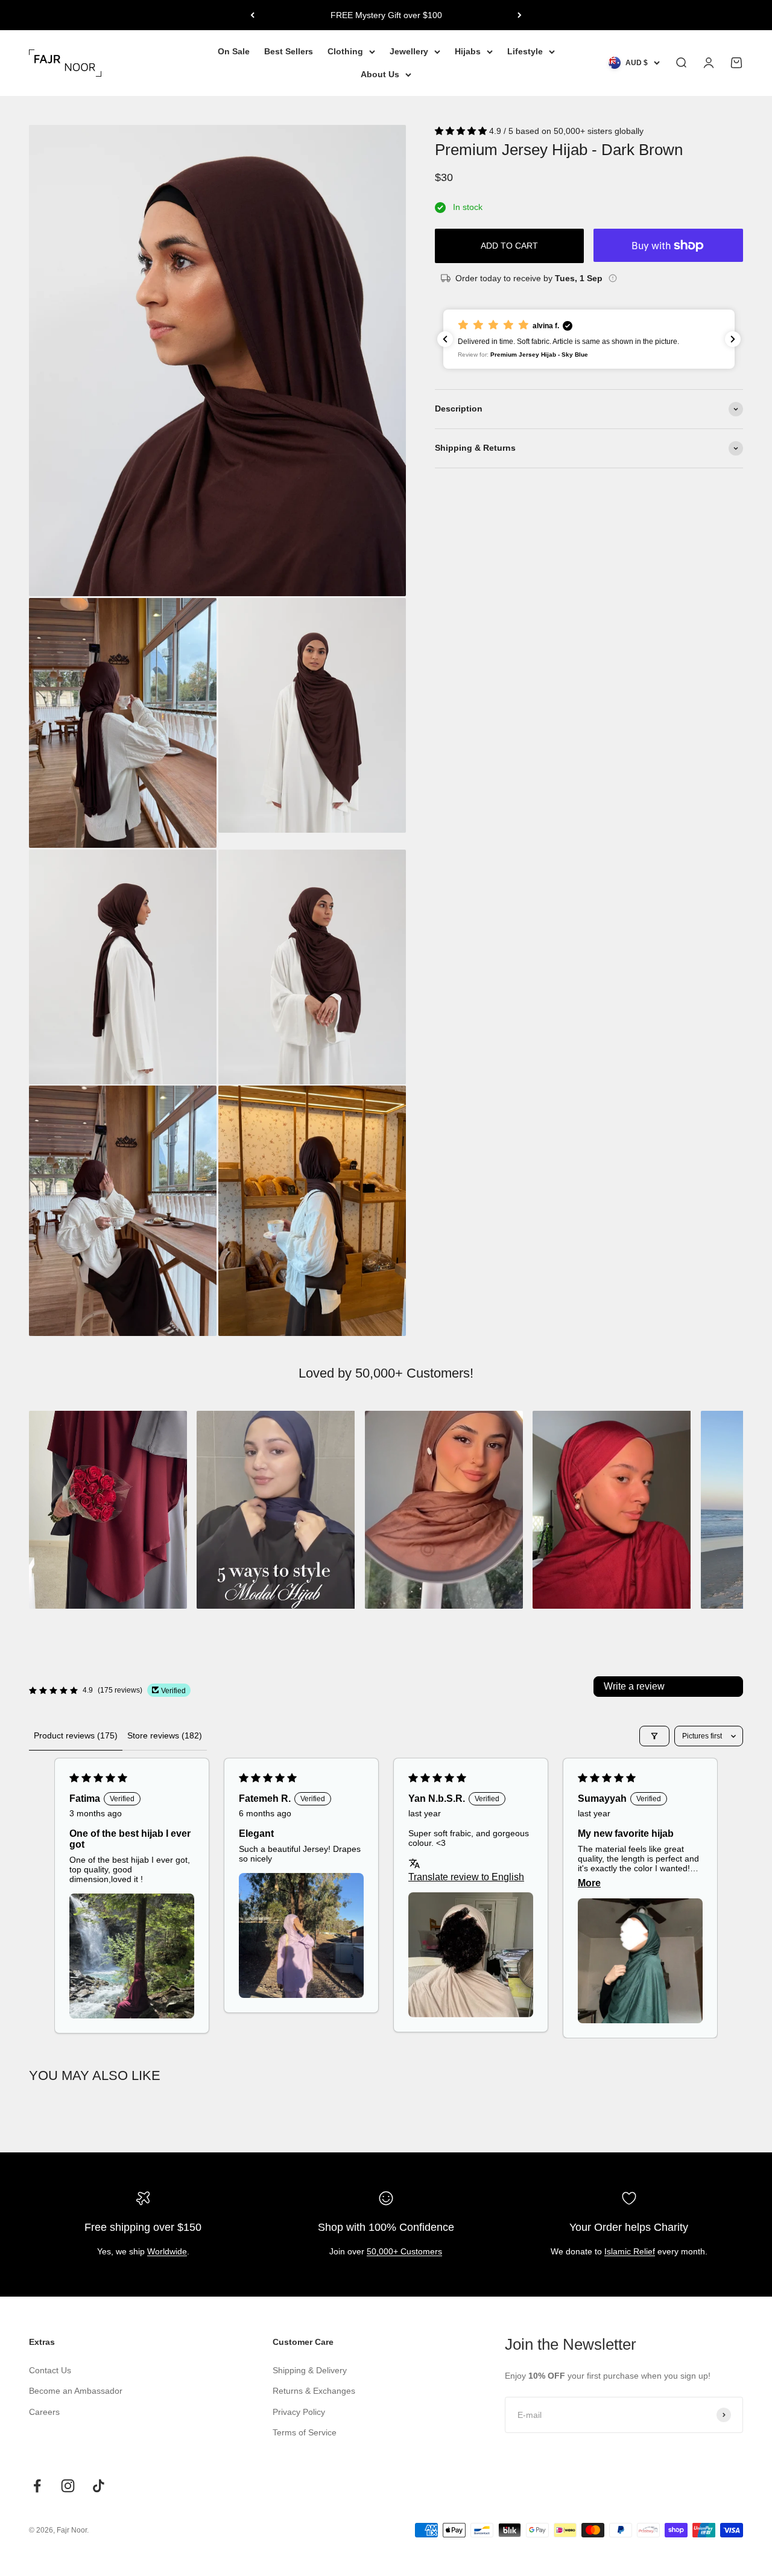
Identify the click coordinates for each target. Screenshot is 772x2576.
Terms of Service (305, 2432)
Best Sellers (289, 51)
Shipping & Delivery (310, 2370)
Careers (44, 2412)
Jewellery (409, 51)
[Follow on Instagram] (68, 2486)
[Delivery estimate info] (613, 278)
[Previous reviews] (445, 339)
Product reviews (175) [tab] (76, 1735)
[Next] (520, 15)
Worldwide (167, 2251)
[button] (462, 131)
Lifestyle (525, 51)
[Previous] (252, 15)
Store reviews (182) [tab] (165, 1735)
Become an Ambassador (76, 2391)
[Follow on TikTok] (99, 2486)
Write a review (634, 1686)
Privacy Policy (299, 2412)
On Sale (234, 51)
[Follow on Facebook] (37, 2486)
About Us (380, 75)
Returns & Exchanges (314, 2391)
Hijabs (468, 51)
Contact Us (50, 2370)
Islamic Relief (630, 2251)
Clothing (345, 51)
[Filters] (654, 1736)
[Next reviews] (733, 339)
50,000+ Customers (404, 2251)
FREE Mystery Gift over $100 (386, 15)
